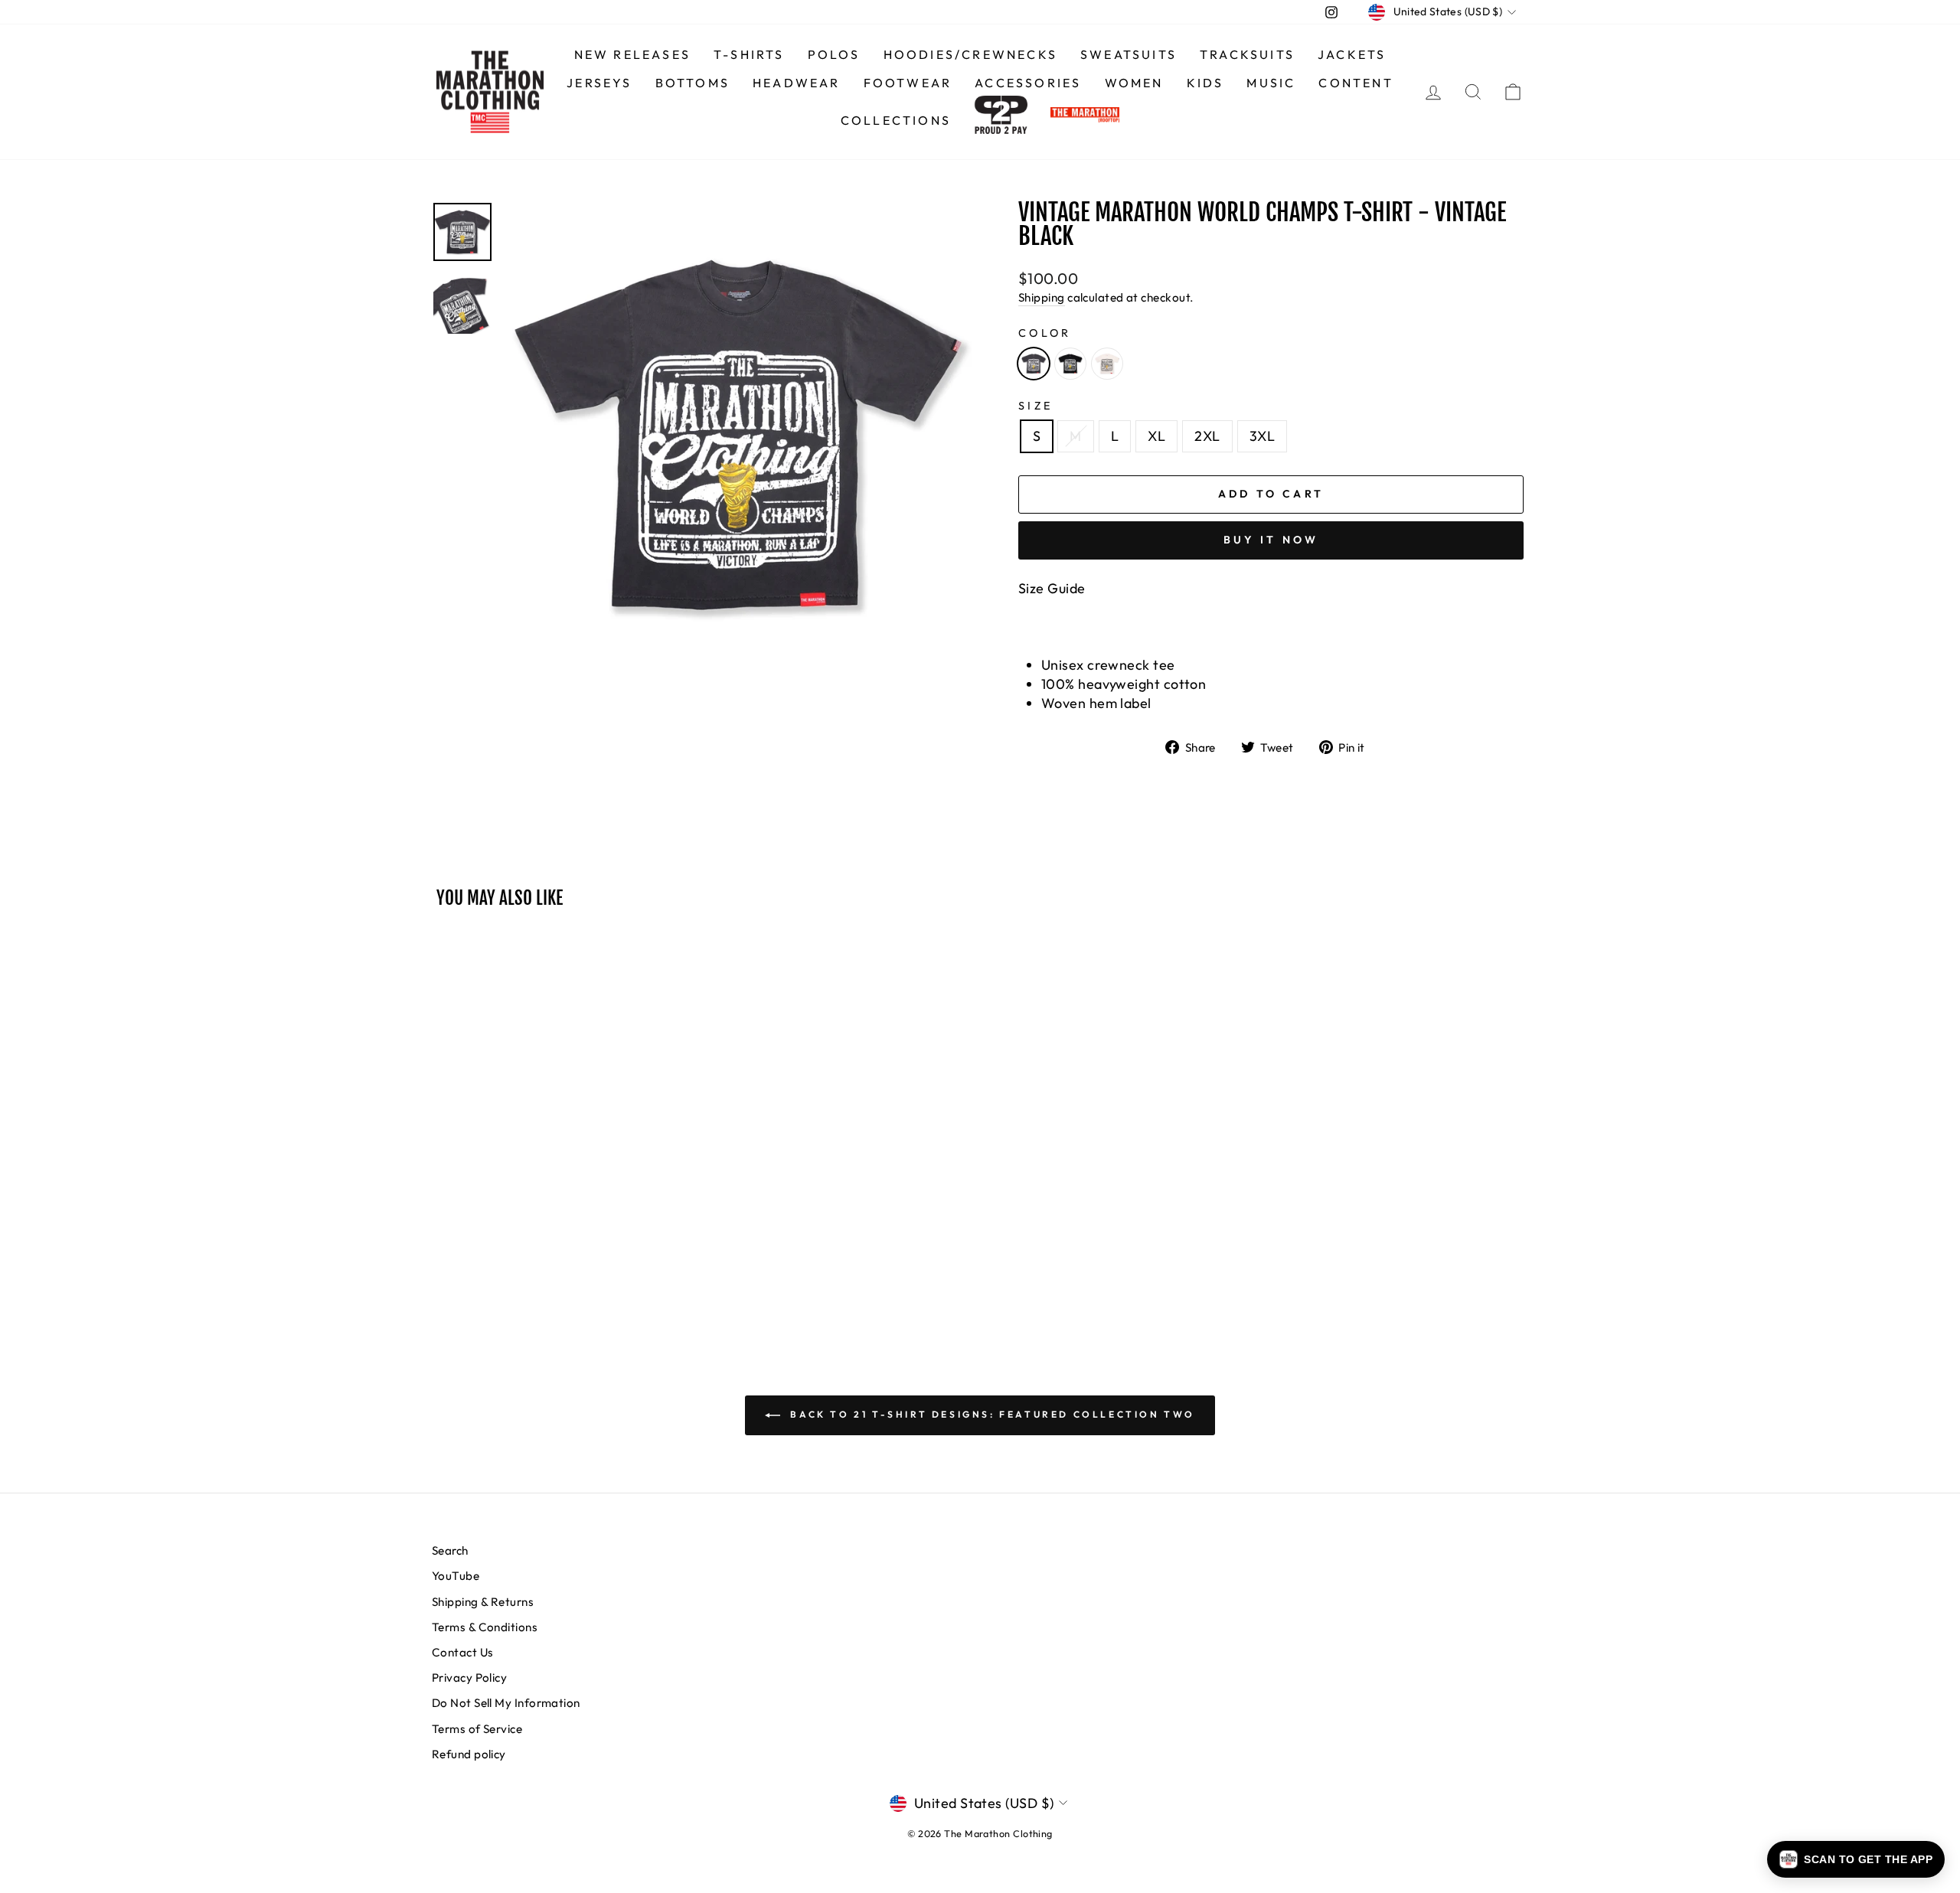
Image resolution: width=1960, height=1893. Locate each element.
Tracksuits (1247, 54)
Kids (1205, 83)
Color (1045, 333)
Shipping (1042, 297)
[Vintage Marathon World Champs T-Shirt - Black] (1070, 364)
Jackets (1352, 54)
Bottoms (693, 83)
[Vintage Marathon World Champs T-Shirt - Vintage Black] (1034, 364)
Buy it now (1271, 540)
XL (1156, 436)
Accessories (1028, 83)
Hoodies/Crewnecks (970, 54)
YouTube (456, 1576)
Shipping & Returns (483, 1602)
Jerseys (599, 83)
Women (1134, 83)
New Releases (632, 54)
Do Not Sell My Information (506, 1703)
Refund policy (469, 1754)
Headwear (797, 83)
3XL (1262, 436)
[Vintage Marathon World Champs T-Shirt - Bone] (1107, 364)
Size (1036, 406)
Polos (834, 54)
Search (450, 1550)
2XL (1207, 436)
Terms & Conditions (485, 1627)
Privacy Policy (469, 1678)
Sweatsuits (1129, 54)
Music (1271, 83)
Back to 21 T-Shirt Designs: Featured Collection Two (991, 1414)
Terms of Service (477, 1729)
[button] (1856, 1859)
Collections (896, 120)
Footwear (908, 83)
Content (1356, 83)
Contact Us (463, 1652)
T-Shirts (749, 54)
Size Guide (1052, 588)
